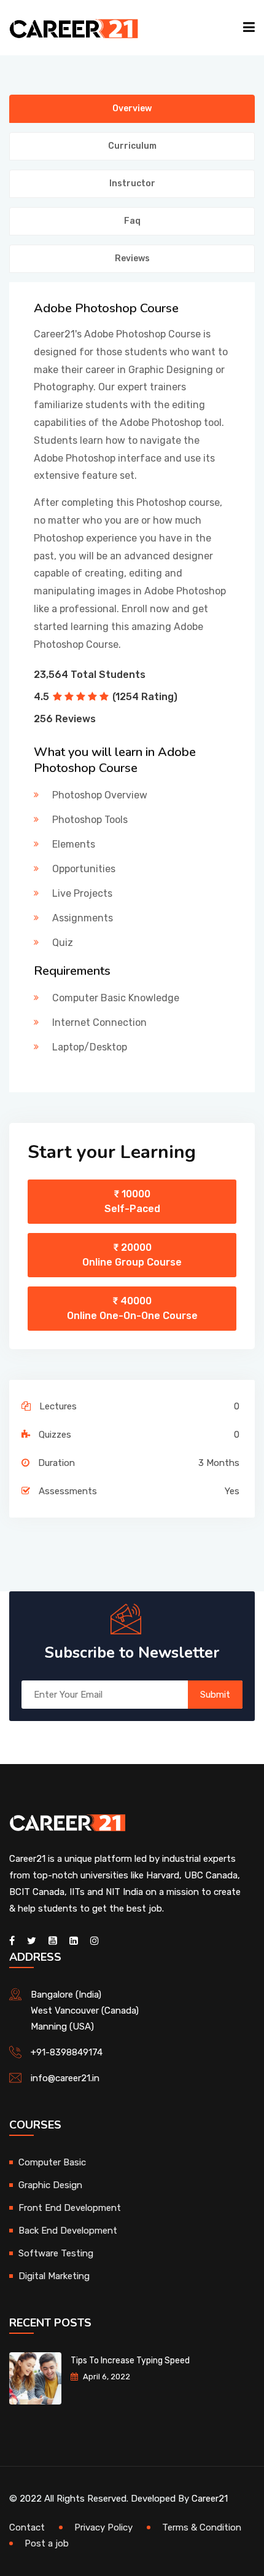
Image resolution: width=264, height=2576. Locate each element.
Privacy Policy (103, 2527)
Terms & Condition (202, 2527)
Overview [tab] (132, 108)
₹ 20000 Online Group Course (132, 1255)
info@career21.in (65, 2078)
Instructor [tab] (132, 183)
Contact (27, 2527)
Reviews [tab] (132, 258)
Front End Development (70, 2208)
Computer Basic (52, 2162)
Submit (215, 1695)
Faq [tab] (132, 221)
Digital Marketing (54, 2276)
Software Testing (56, 2253)
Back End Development (68, 2231)
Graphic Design (50, 2185)
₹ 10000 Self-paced (132, 1201)
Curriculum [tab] (132, 146)
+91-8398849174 (67, 2052)
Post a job (47, 2543)
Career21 (210, 2499)
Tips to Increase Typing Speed (130, 2361)
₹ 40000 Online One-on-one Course (132, 1308)
